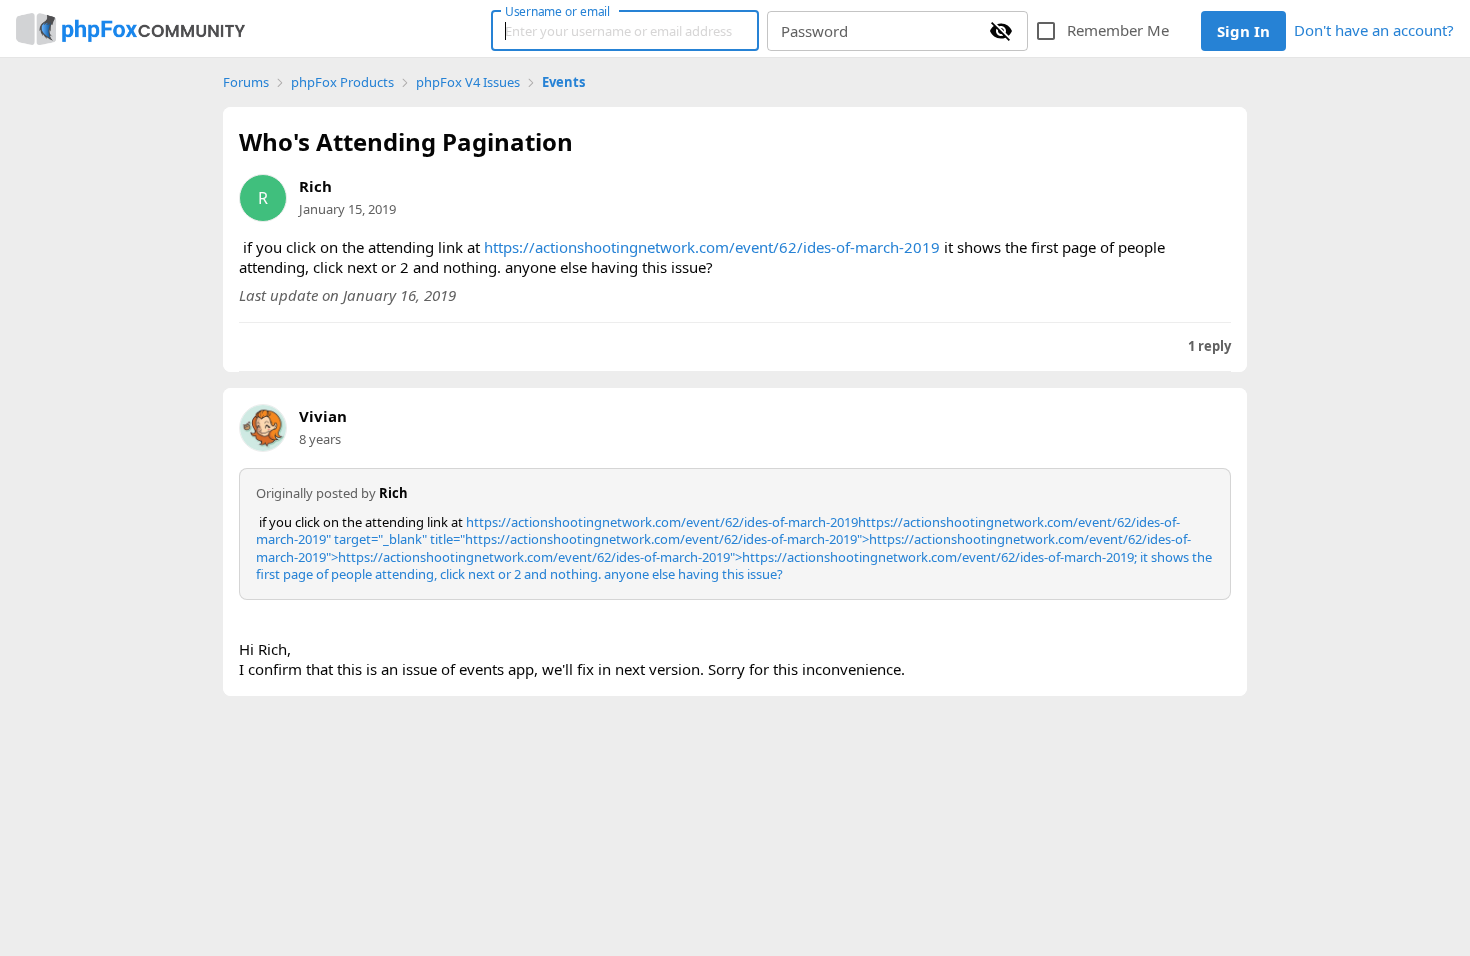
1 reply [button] (1209, 346)
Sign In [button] (1243, 31)
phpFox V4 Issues (468, 82)
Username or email (558, 11)
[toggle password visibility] (1001, 31)
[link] (130, 29)
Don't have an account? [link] (1374, 30)
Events (563, 82)
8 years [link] (320, 439)
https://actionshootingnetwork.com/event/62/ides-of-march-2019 (712, 247)
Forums (246, 82)
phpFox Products (342, 82)
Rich (315, 186)
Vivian (323, 416)
